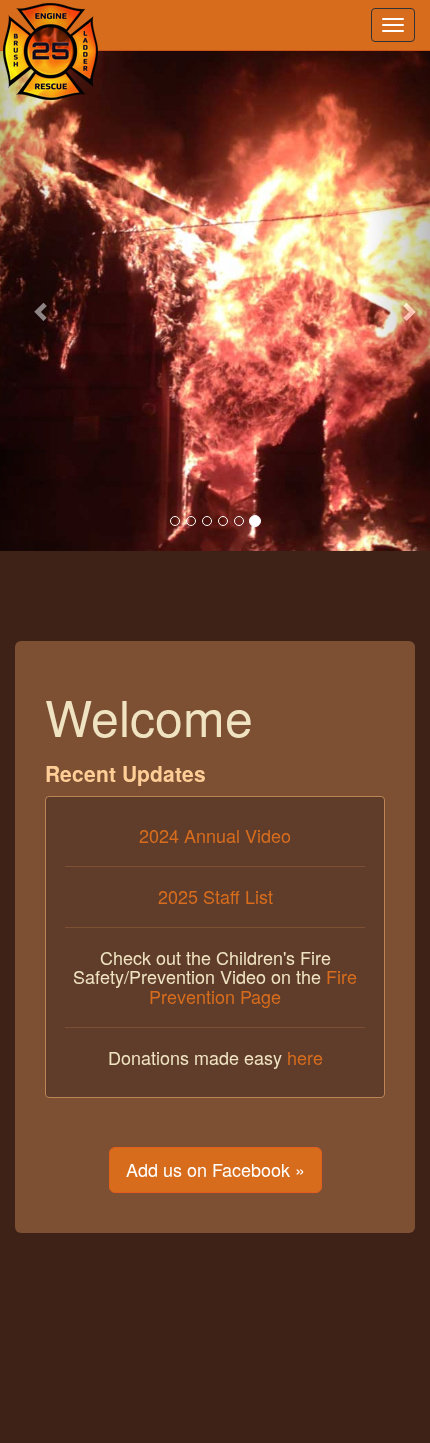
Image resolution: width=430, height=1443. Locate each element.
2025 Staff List (215, 896)
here (305, 1057)
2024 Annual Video (215, 835)
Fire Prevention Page (253, 986)
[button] (32, 301)
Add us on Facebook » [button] (215, 1169)
